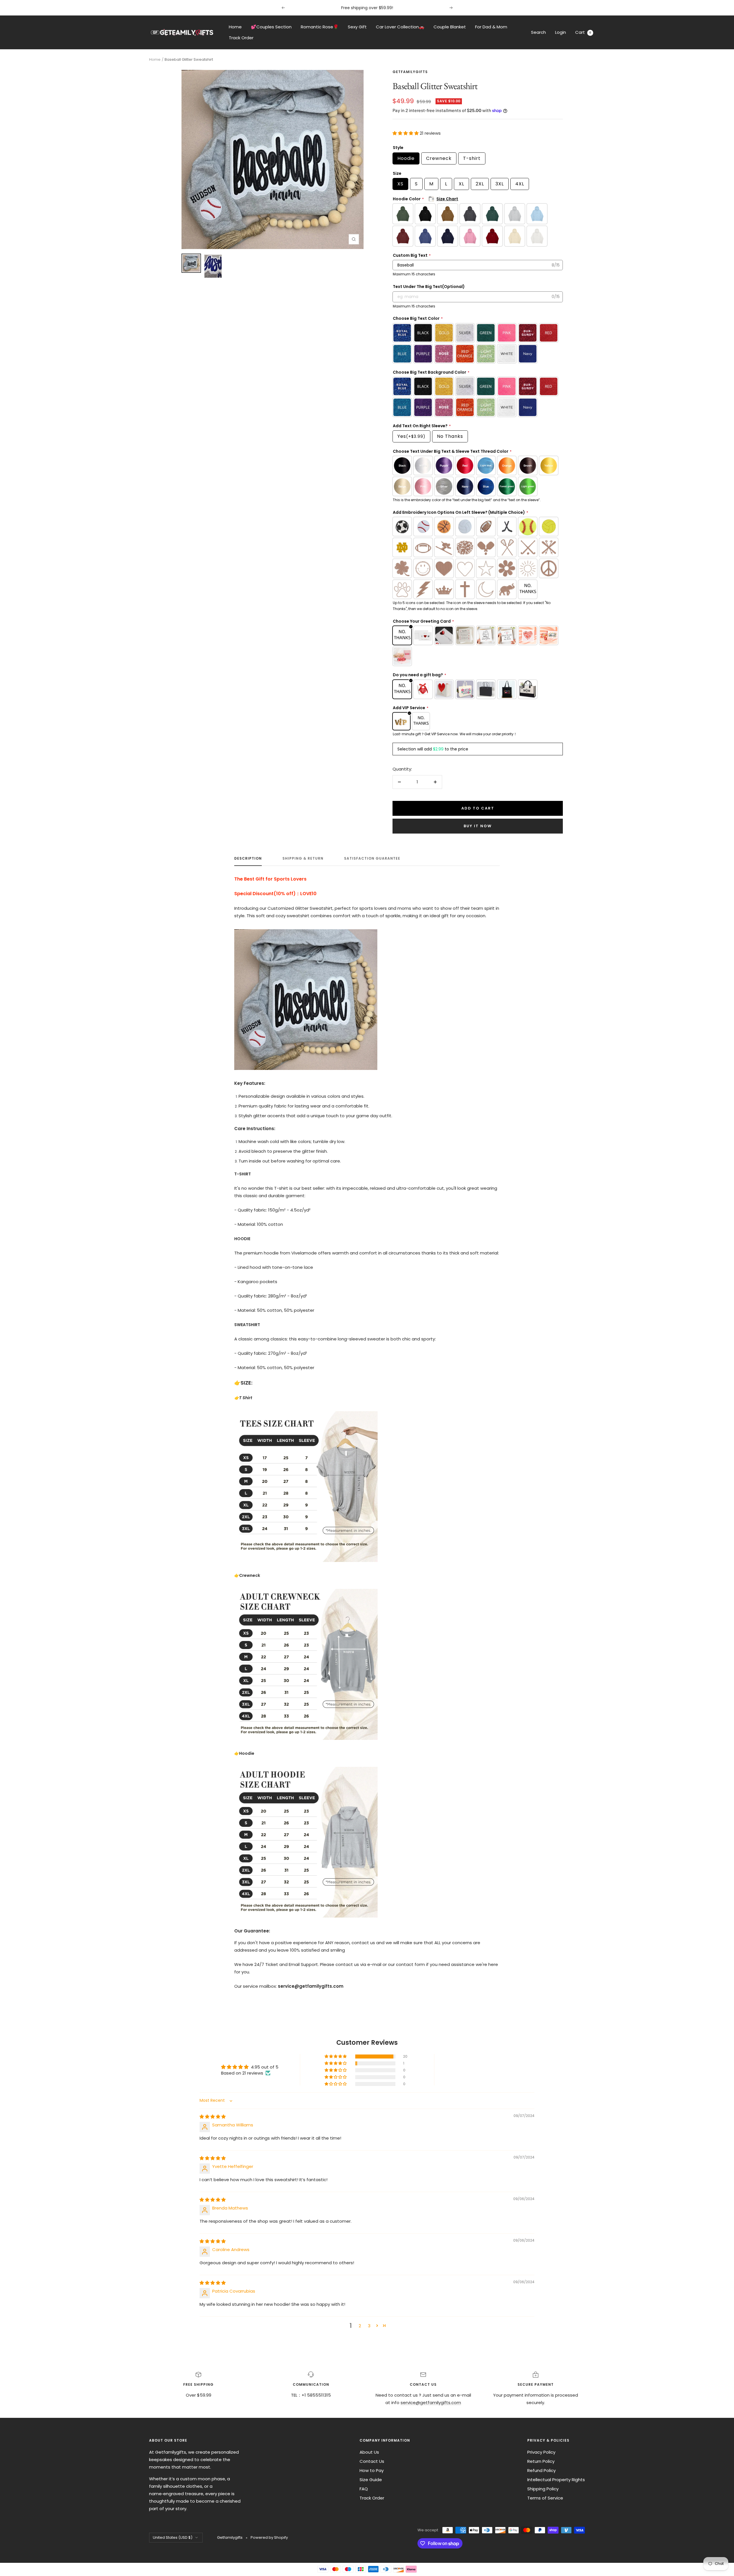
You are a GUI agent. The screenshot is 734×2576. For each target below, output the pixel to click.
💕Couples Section (271, 27)
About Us (369, 2452)
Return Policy (541, 2461)
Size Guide (371, 2480)
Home (235, 27)
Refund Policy (541, 2470)
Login (561, 32)
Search (538, 32)
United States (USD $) (173, 2537)
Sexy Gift (357, 27)
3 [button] (369, 2326)
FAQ (364, 2489)
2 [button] (360, 2326)
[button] (406, 133)
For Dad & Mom (491, 27)
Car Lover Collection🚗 (400, 27)
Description (248, 859)
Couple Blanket (450, 27)
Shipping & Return (303, 859)
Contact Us (372, 2461)
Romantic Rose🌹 (320, 27)
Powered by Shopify (269, 2537)
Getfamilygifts (410, 72)
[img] (213, 2117)
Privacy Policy (541, 2452)
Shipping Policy (543, 2489)
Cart (583, 32)
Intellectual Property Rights (556, 2480)
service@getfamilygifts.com (431, 2402)
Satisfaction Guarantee (372, 859)
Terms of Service (545, 2498)
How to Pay (372, 2470)
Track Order (241, 38)
